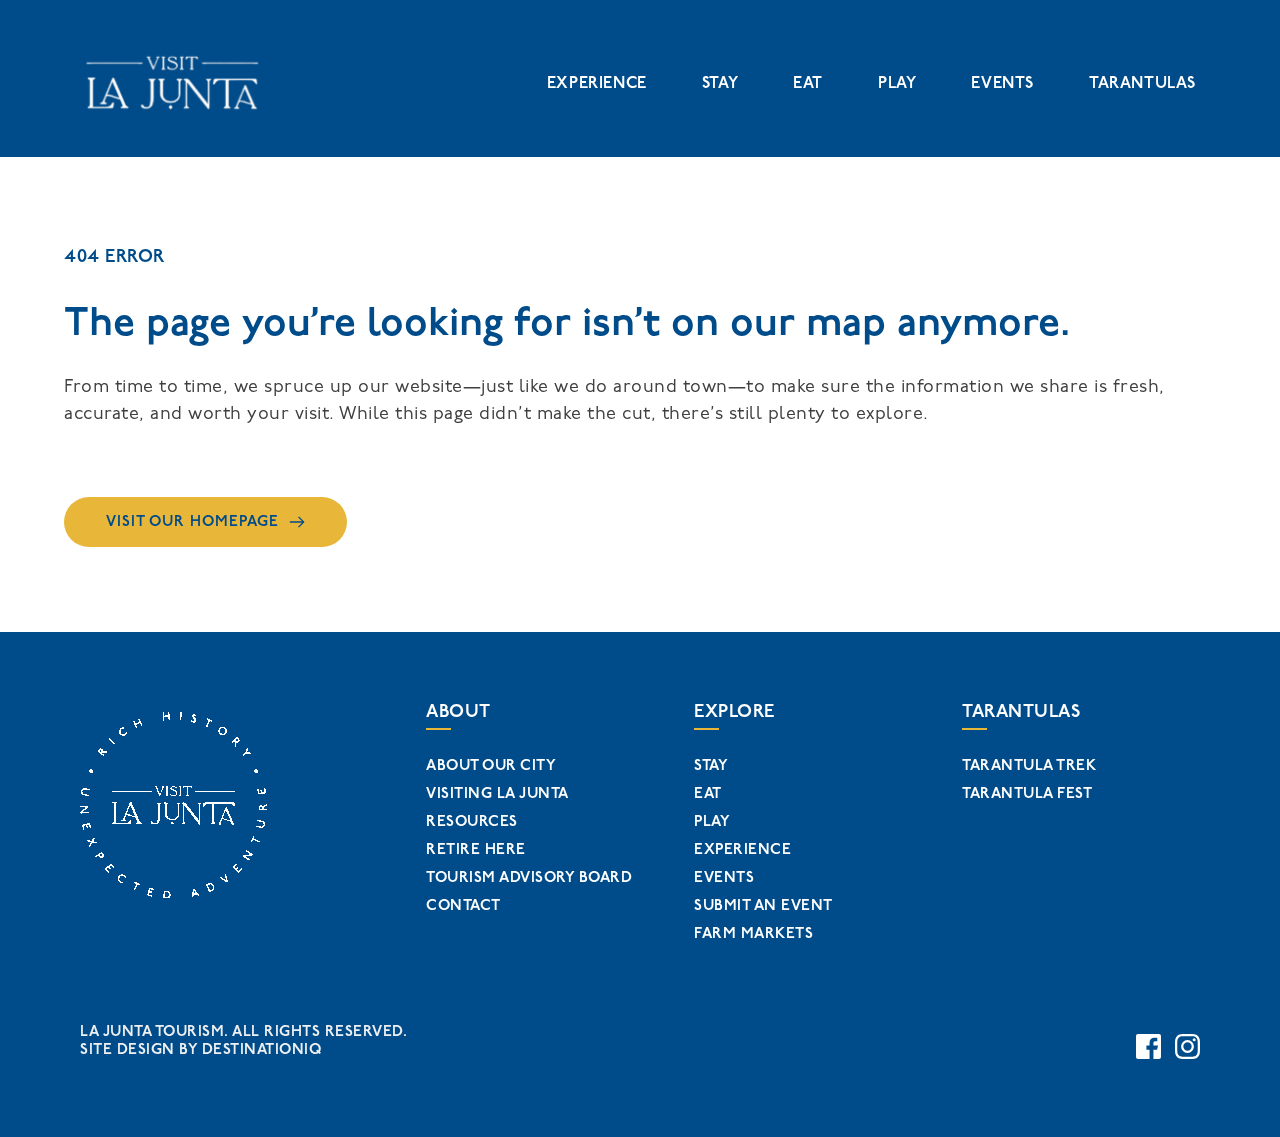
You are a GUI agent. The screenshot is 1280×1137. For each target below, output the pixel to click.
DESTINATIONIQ (262, 1049)
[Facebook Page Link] (1148, 1046)
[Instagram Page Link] (1187, 1046)
